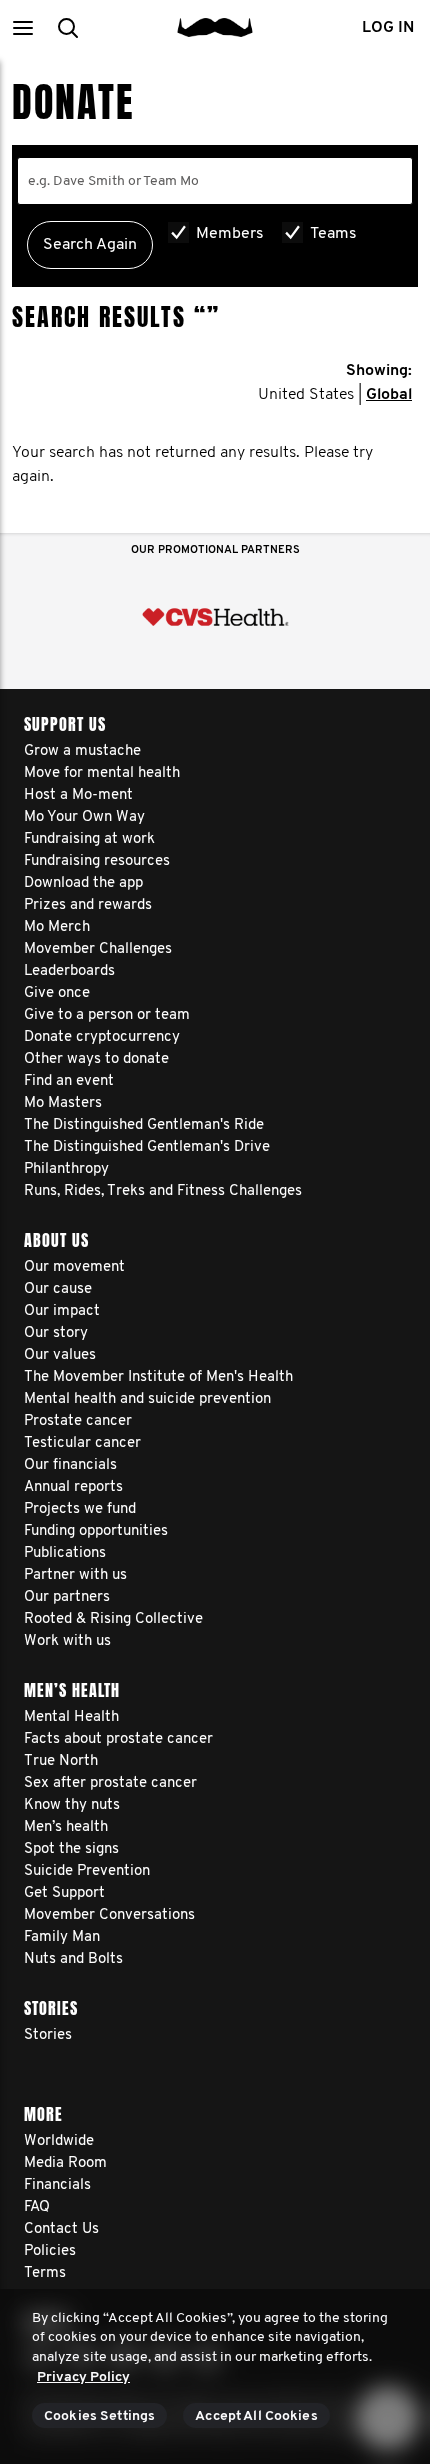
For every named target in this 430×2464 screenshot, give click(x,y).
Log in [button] (388, 28)
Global (389, 395)
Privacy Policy (83, 2377)
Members (230, 234)
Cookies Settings (99, 2416)
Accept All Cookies (256, 2416)
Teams (333, 234)
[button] (22, 27)
